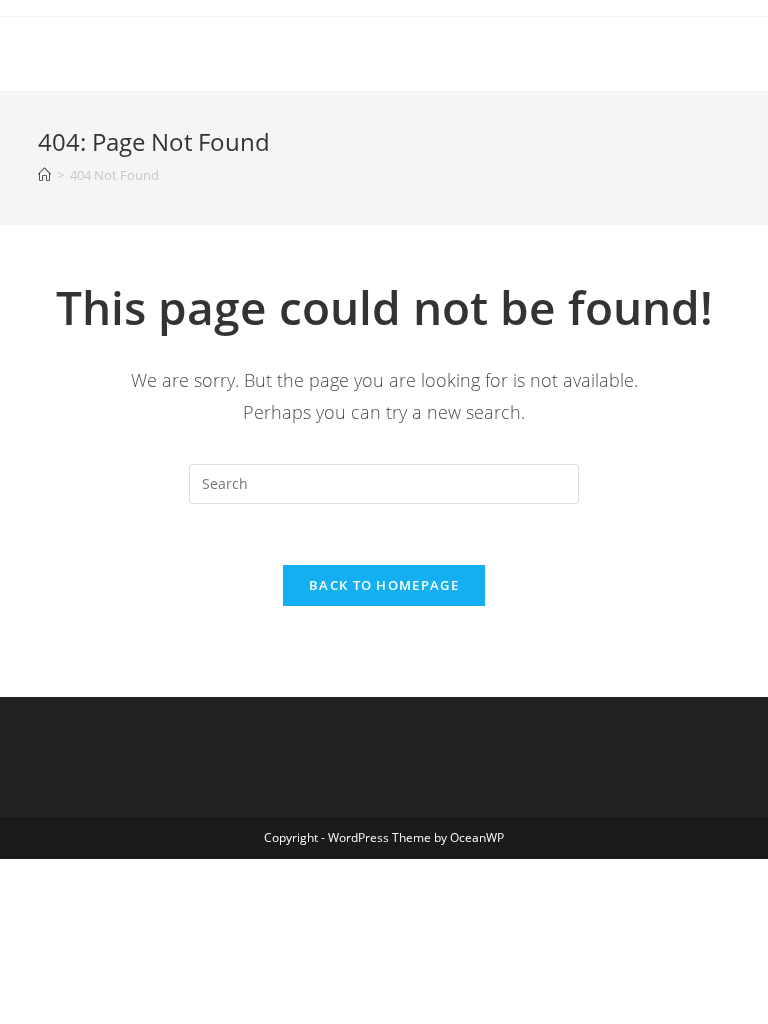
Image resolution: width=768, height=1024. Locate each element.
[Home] (44, 175)
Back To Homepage (384, 585)
